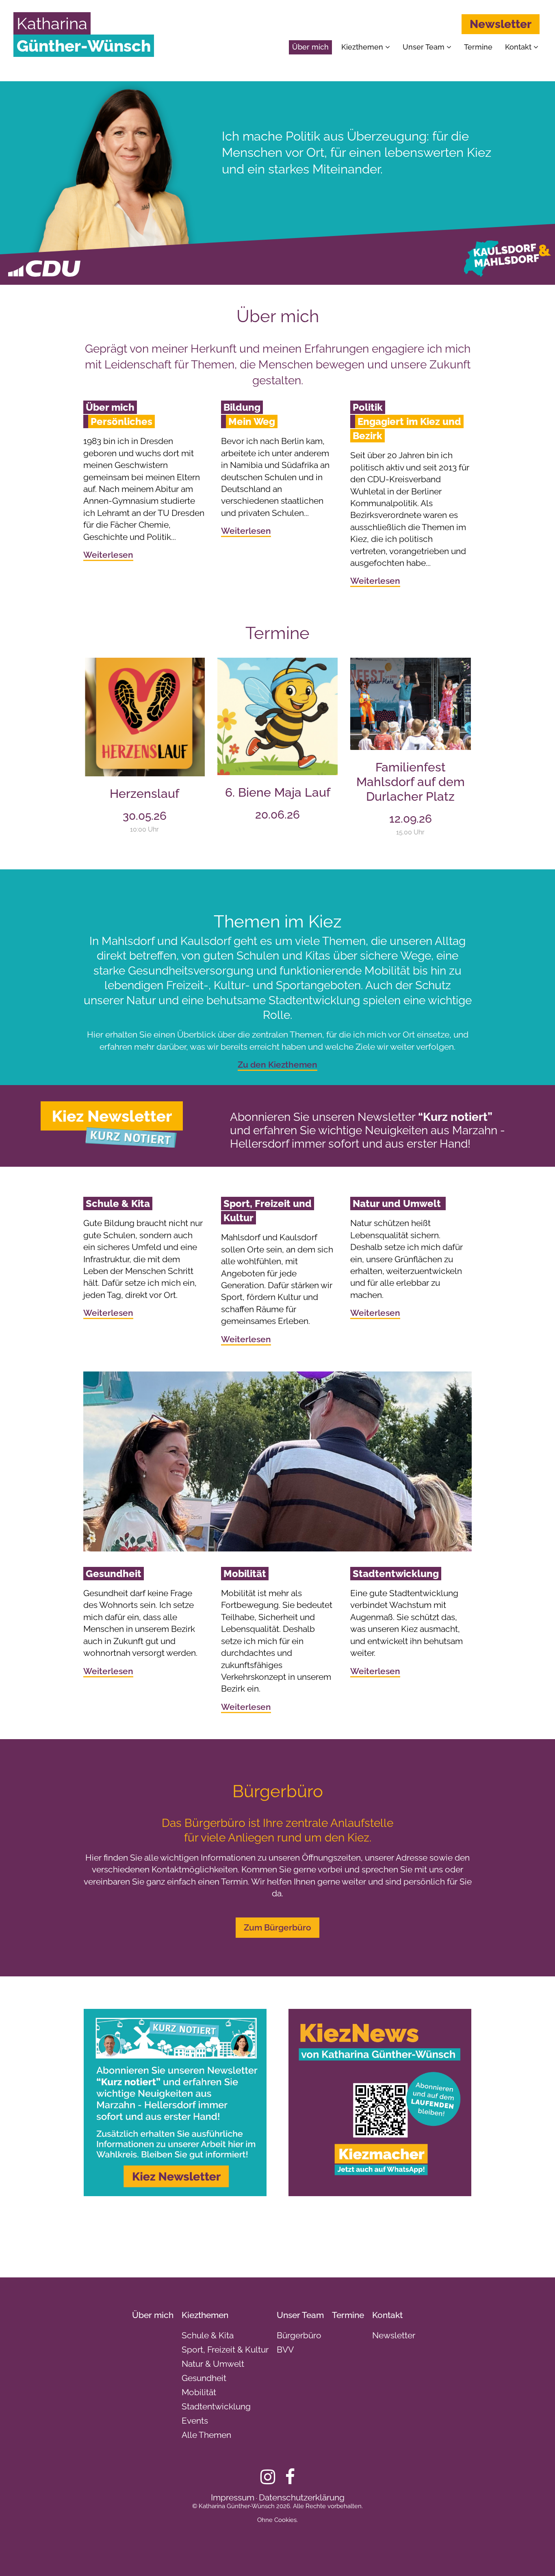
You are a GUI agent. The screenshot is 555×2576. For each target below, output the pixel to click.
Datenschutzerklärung (302, 2497)
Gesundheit (204, 2378)
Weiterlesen (108, 555)
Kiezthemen (363, 47)
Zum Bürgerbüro (277, 1927)
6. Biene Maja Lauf (278, 792)
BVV (285, 2350)
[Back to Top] (535, 2556)
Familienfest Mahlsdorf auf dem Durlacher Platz (411, 782)
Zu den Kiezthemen (277, 1065)
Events (195, 2421)
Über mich (310, 47)
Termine (478, 47)
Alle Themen (206, 2435)
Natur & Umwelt (213, 2364)
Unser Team (425, 47)
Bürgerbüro (299, 2335)
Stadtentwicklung (216, 2406)
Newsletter (501, 24)
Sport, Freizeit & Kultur (225, 2350)
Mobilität (199, 2392)
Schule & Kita (208, 2335)
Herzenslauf (144, 794)
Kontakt (519, 47)
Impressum (233, 2497)
